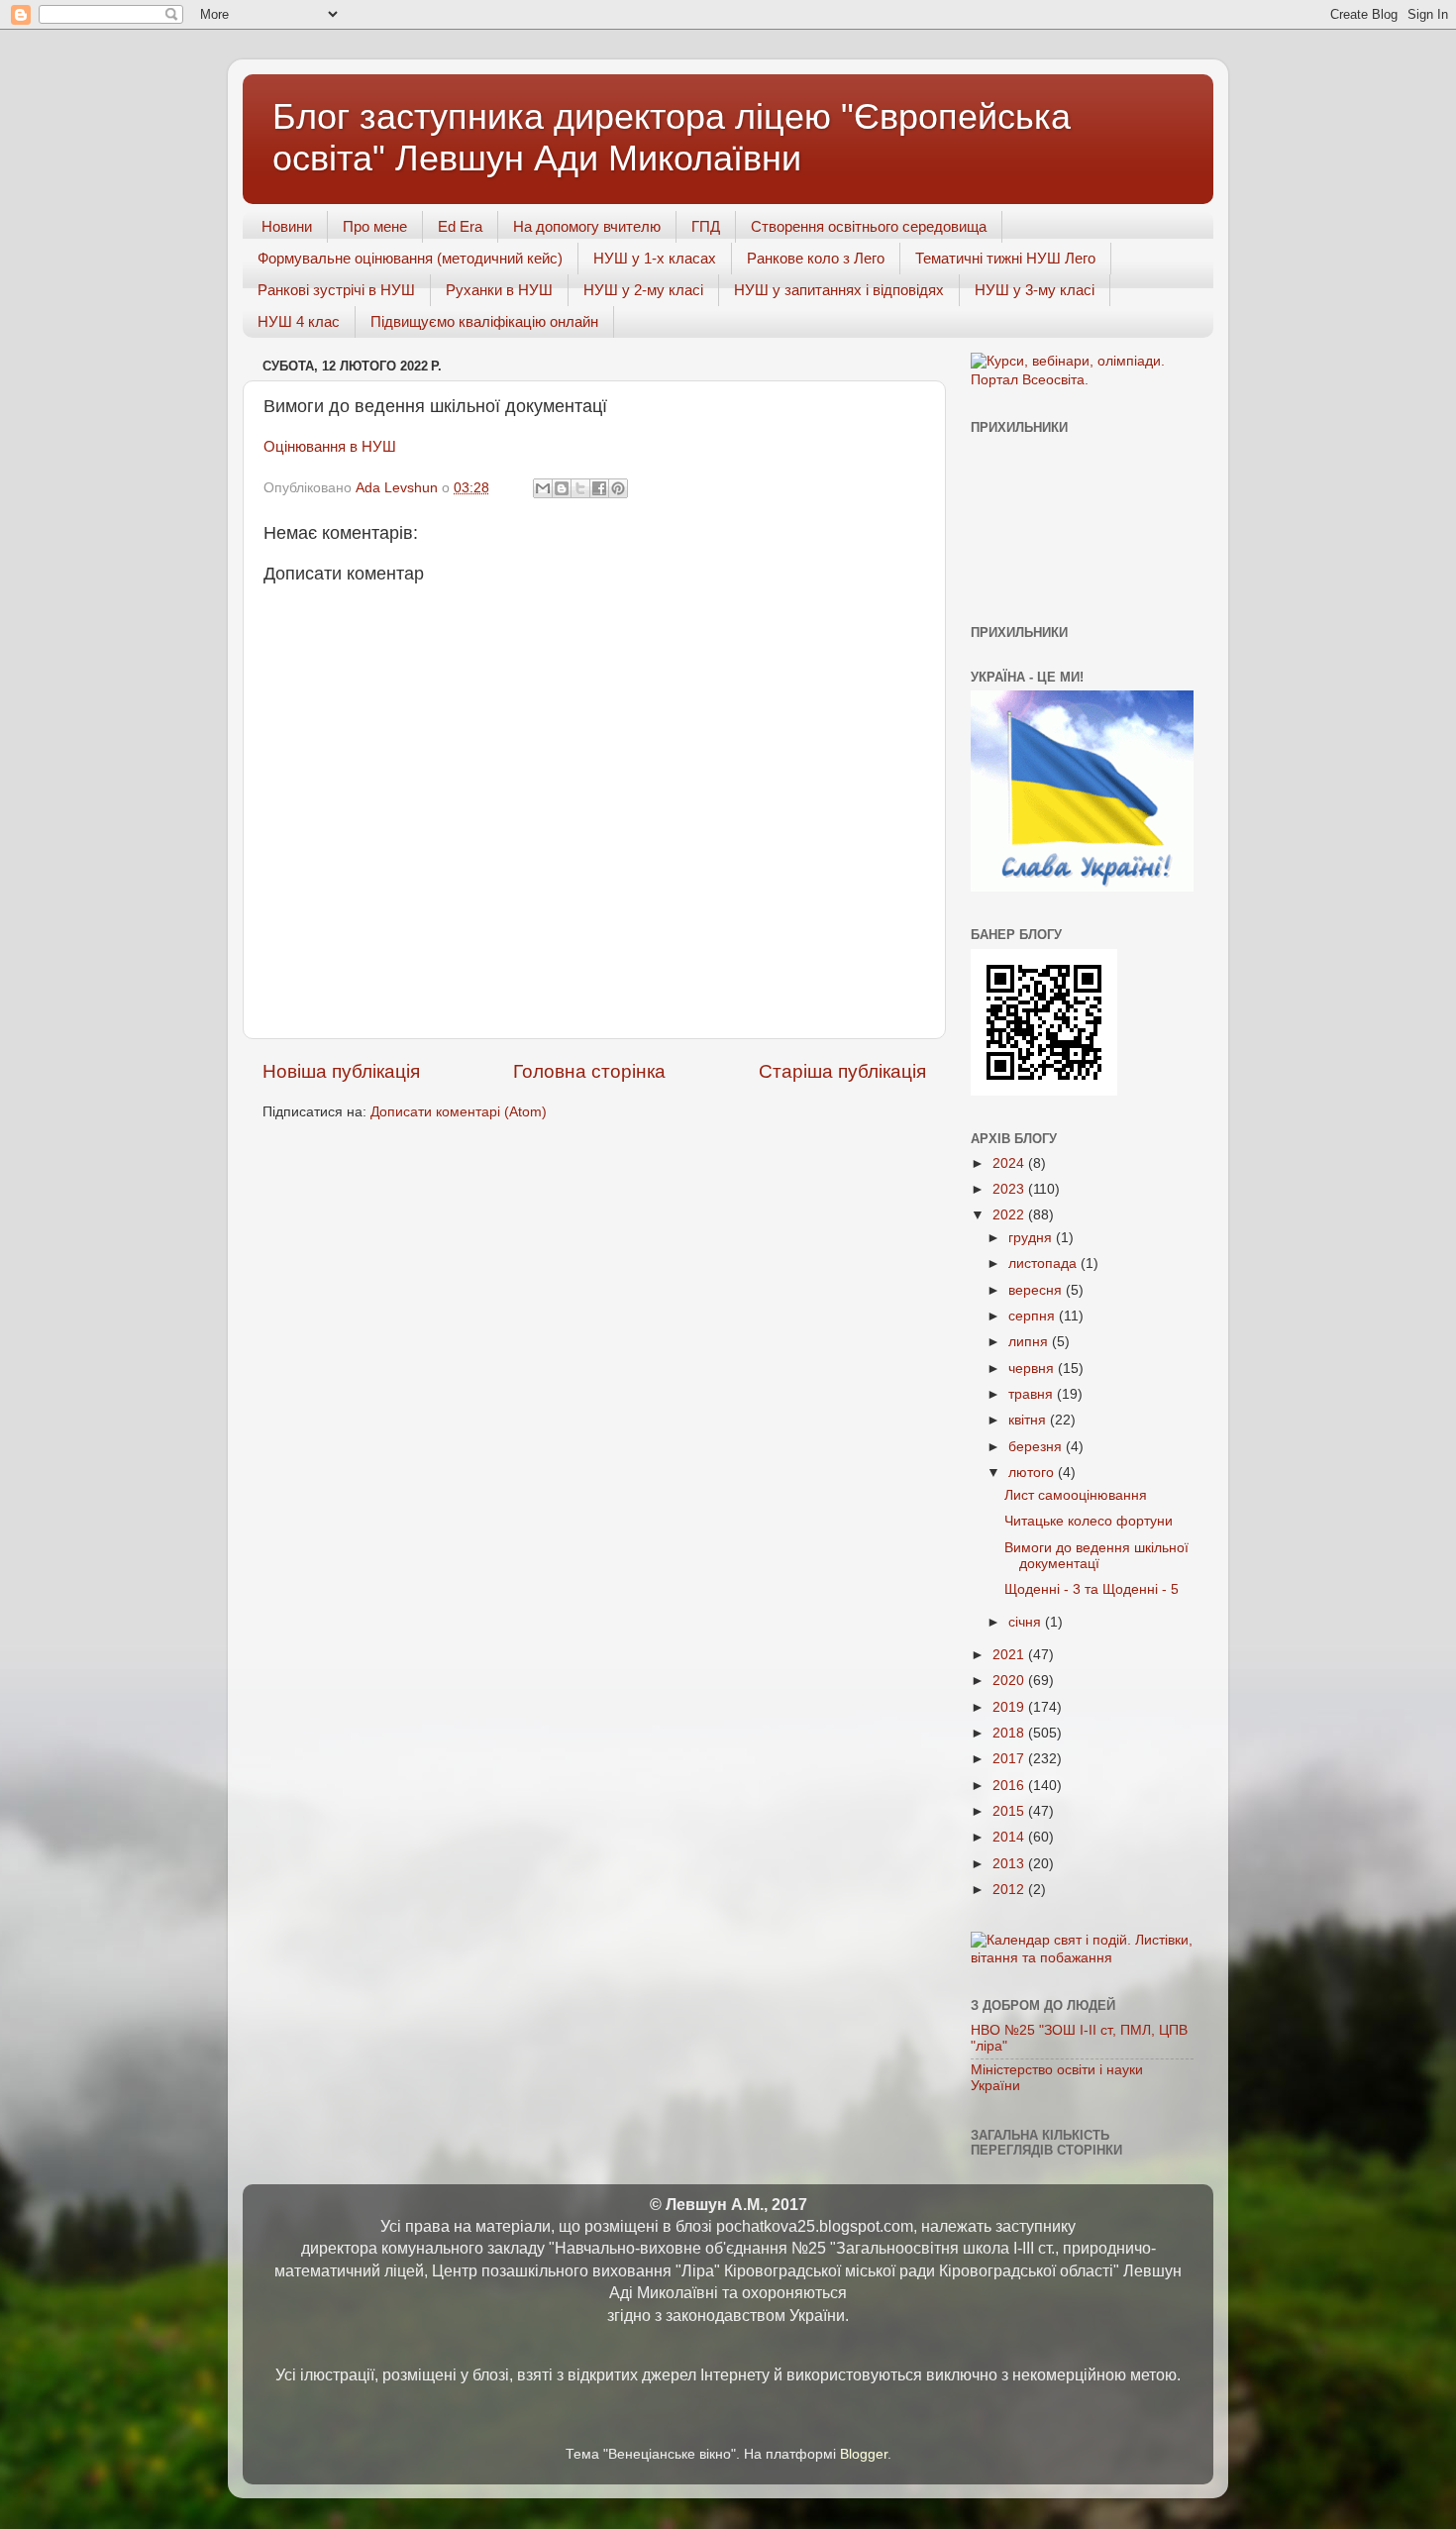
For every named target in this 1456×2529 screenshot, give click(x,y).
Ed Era (460, 226)
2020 (1010, 1681)
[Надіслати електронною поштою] (543, 488)
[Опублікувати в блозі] (562, 488)
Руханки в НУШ (499, 290)
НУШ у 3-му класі (1035, 290)
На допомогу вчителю (587, 226)
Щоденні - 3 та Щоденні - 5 (1092, 1589)
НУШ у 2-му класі (643, 290)
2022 (1010, 1215)
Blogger (864, 2454)
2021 (1010, 1655)
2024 (1010, 1163)
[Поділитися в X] (580, 488)
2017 (1010, 1759)
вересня (1037, 1290)
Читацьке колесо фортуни (1089, 1521)
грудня (1032, 1238)
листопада (1044, 1264)
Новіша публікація (341, 1071)
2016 (1010, 1786)
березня (1037, 1447)
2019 (1010, 1707)
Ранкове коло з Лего (816, 258)
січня (1027, 1622)
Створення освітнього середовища (869, 226)
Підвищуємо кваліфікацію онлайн (484, 321)
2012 (1010, 1890)
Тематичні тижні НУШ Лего (1005, 258)
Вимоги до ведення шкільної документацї (1096, 1556)
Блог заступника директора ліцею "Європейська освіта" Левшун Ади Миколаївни (672, 137)
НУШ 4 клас (299, 321)
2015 (1010, 1811)
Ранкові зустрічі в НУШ (336, 290)
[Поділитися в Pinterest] (618, 488)
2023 (1010, 1189)
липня (1030, 1342)
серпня (1034, 1316)
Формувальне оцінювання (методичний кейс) (410, 258)
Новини (287, 226)
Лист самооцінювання (1076, 1495)
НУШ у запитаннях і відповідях (839, 290)
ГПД (706, 226)
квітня (1029, 1420)
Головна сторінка (589, 1071)
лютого (1033, 1473)
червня (1033, 1369)
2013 (1010, 1864)
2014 (1010, 1837)
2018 (1010, 1733)
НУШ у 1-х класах (655, 258)
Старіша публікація (842, 1071)
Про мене (375, 226)
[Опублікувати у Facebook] (599, 488)
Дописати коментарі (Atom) (459, 1112)
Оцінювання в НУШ (330, 447)
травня (1033, 1394)
